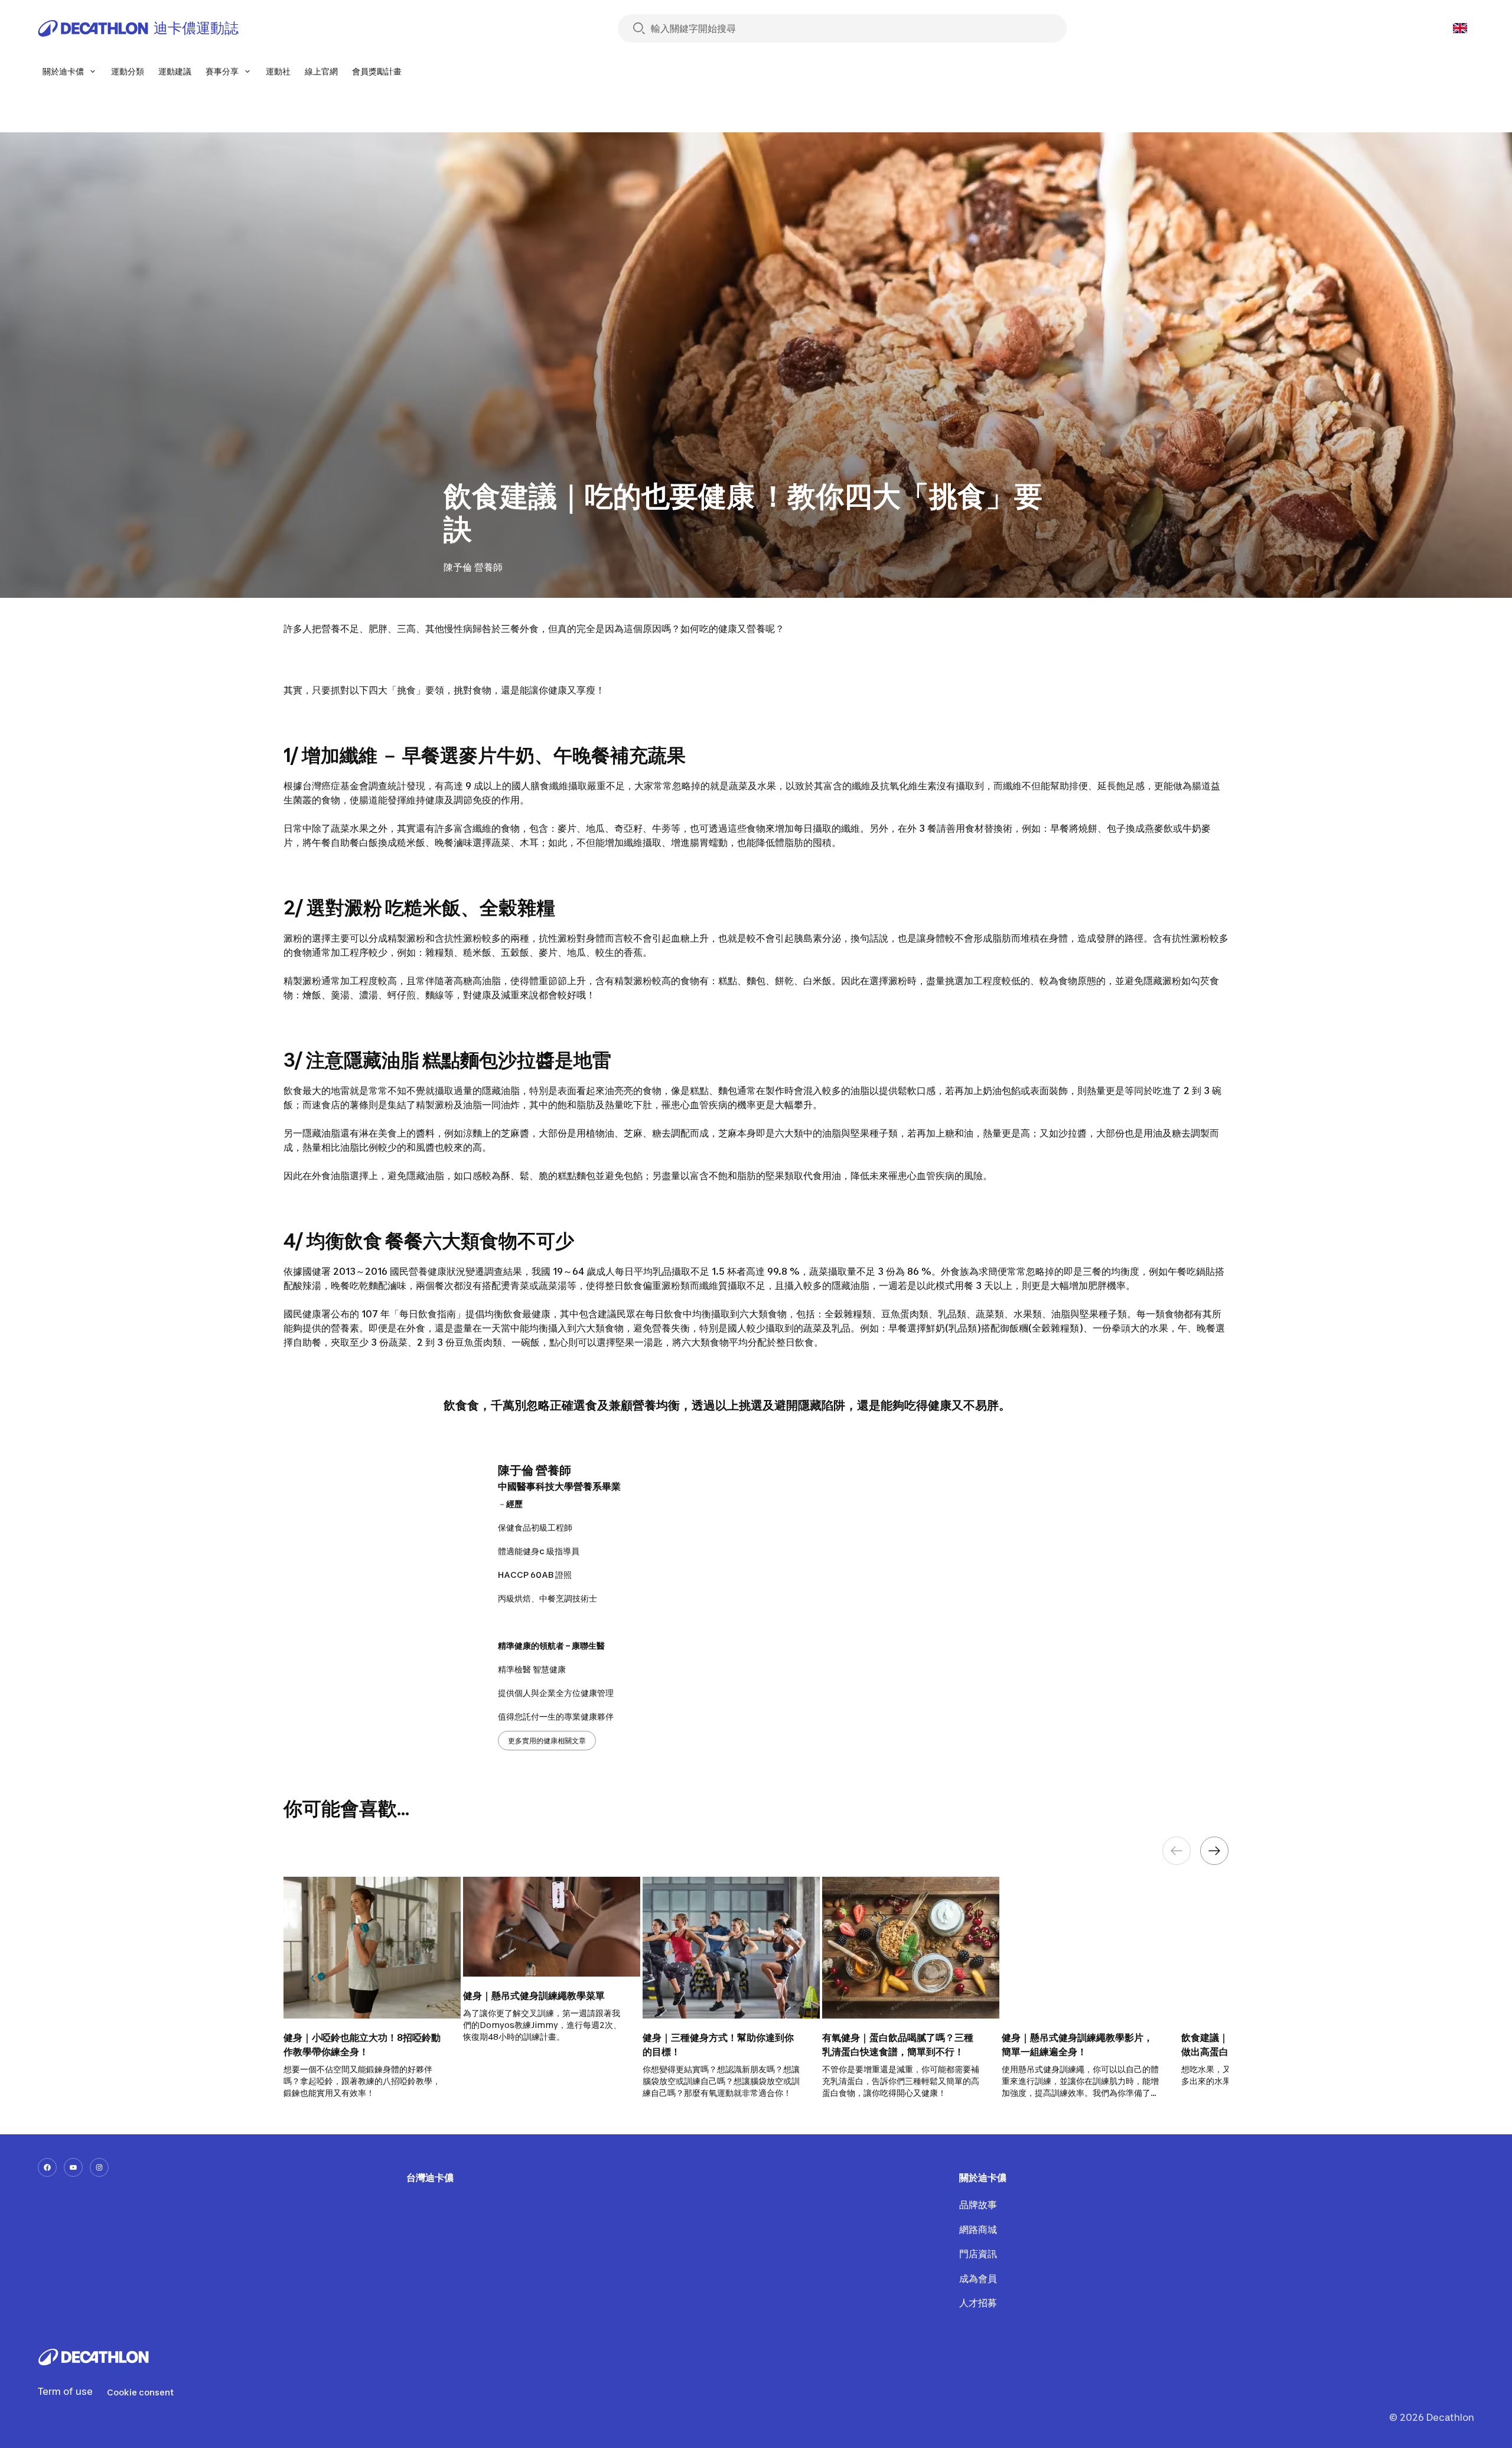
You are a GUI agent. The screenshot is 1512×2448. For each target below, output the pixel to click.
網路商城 (978, 2229)
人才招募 (978, 2303)
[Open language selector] (1460, 28)
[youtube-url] (73, 2167)
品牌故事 (978, 2205)
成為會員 (978, 2278)
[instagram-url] (99, 2167)
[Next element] (1214, 1851)
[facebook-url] (47, 2167)
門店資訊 (978, 2254)
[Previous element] (1177, 1851)
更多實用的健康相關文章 (547, 1741)
